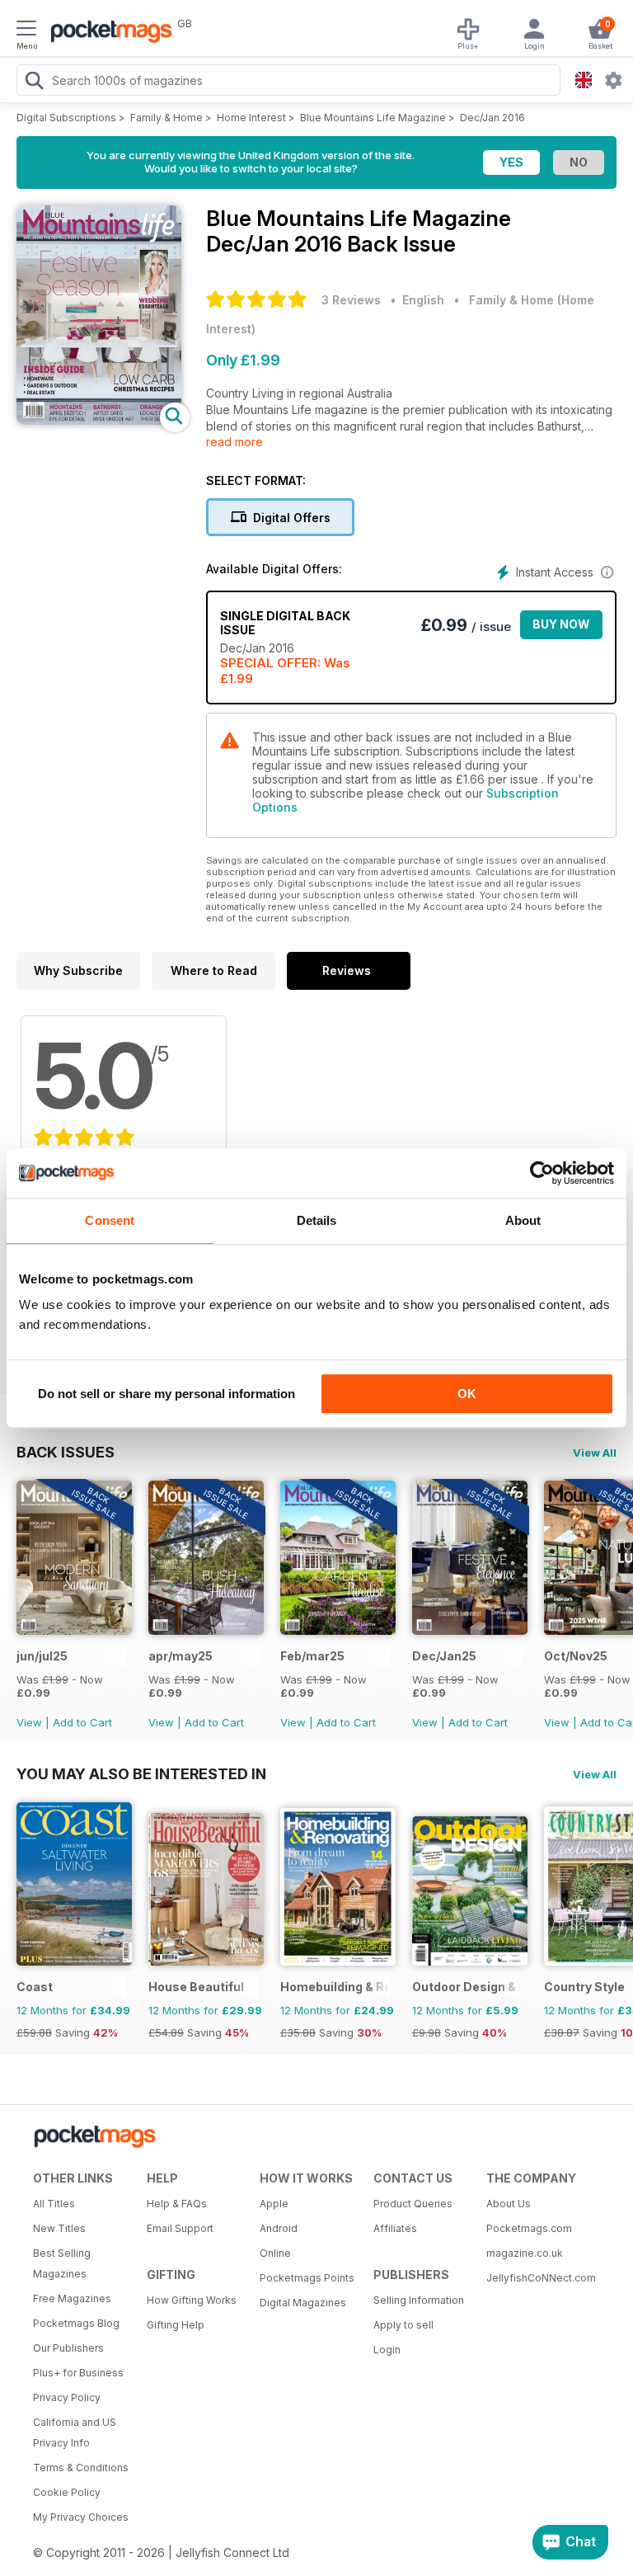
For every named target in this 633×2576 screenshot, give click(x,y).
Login (387, 2350)
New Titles (59, 2228)
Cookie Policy (67, 2492)
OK (467, 1394)
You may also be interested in (141, 1773)
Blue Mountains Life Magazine (373, 118)
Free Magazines (72, 2298)
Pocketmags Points (307, 2278)
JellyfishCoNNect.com (537, 2278)
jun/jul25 (42, 1656)
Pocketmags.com (529, 2228)
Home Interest (251, 118)
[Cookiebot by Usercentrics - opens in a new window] (542, 1173)
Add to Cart (82, 1722)
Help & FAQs (177, 2204)
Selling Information (419, 2300)
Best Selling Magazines (62, 2263)
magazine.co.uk (525, 2253)
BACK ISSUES (66, 1452)
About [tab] (523, 1220)
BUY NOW (561, 624)
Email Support (180, 2228)
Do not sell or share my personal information (166, 1394)
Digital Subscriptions (66, 118)
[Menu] (26, 31)
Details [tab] (317, 1220)
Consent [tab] (110, 1220)
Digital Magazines (303, 2303)
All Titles (54, 2204)
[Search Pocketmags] (34, 82)
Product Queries (413, 2204)
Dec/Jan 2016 (492, 118)
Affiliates (395, 2228)
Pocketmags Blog (76, 2323)
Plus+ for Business (78, 2373)
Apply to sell (403, 2325)
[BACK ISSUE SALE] (74, 1630)
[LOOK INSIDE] (99, 420)
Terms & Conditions (81, 2468)
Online (275, 2253)
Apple (274, 2204)
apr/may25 (181, 1656)
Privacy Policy (67, 2397)
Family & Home (166, 118)
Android (279, 2228)
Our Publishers (68, 2348)
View (29, 1722)
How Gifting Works (192, 2300)
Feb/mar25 (312, 1656)
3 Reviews (351, 300)
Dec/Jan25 (444, 1656)
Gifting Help (176, 2325)
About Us (509, 2204)
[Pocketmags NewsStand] (107, 33)
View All (595, 1453)
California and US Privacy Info (75, 2432)
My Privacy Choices (81, 2517)
